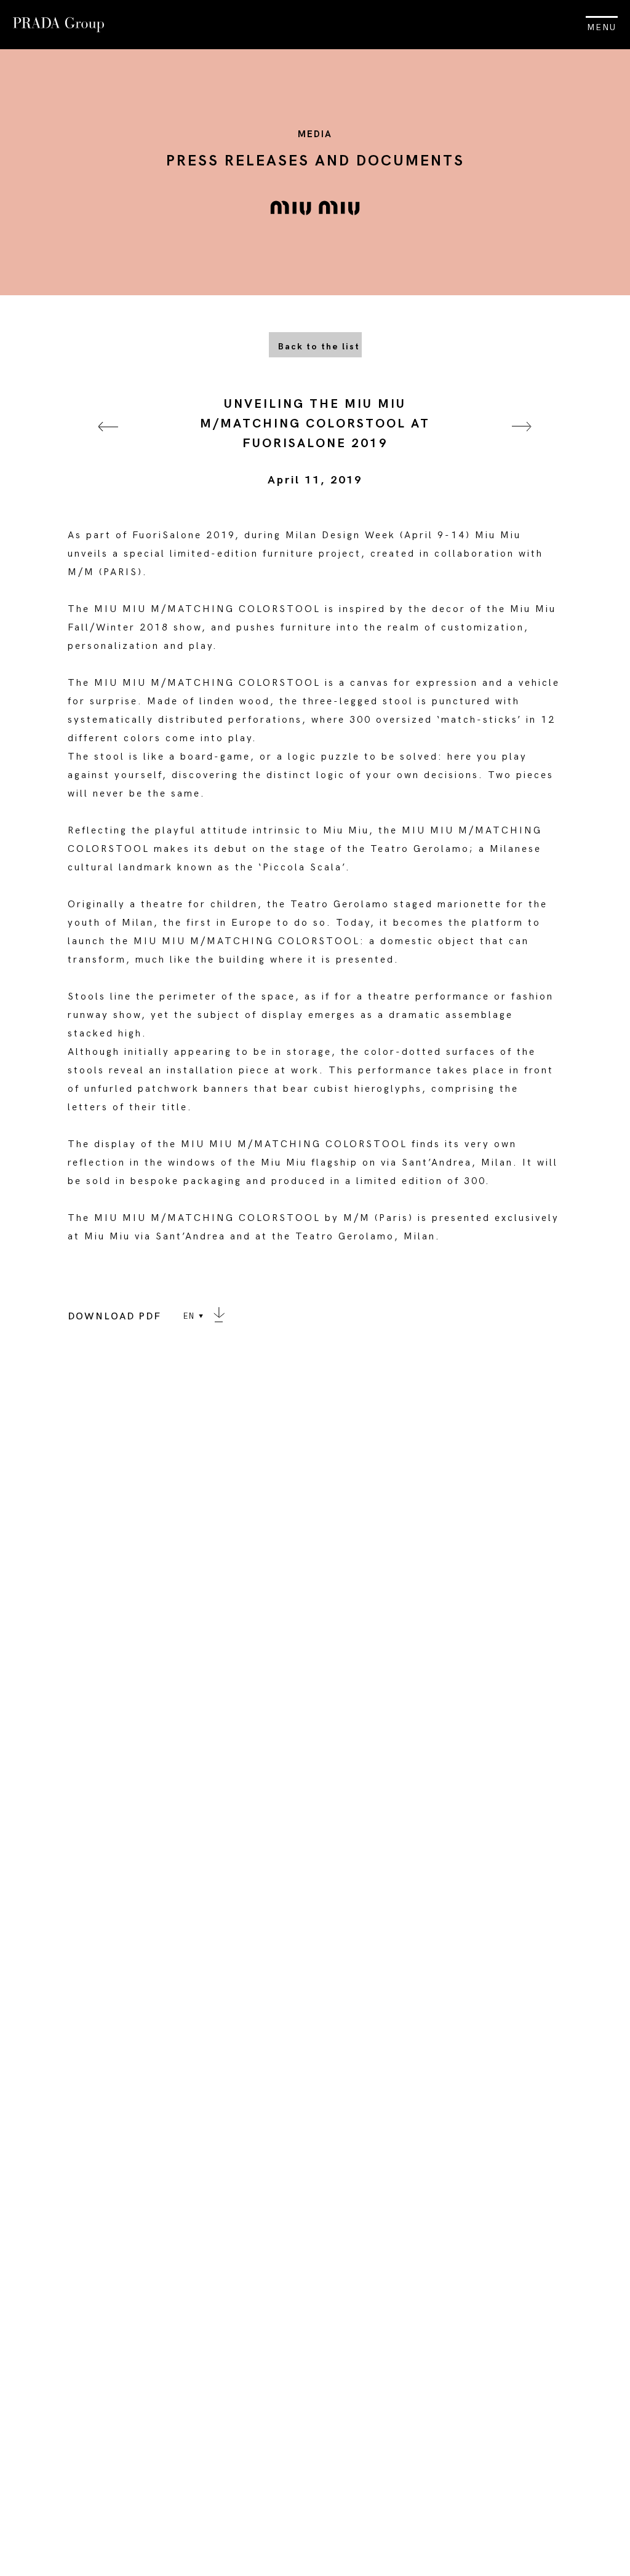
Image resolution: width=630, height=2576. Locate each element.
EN (189, 1316)
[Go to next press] (522, 442)
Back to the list (319, 347)
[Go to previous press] (108, 442)
